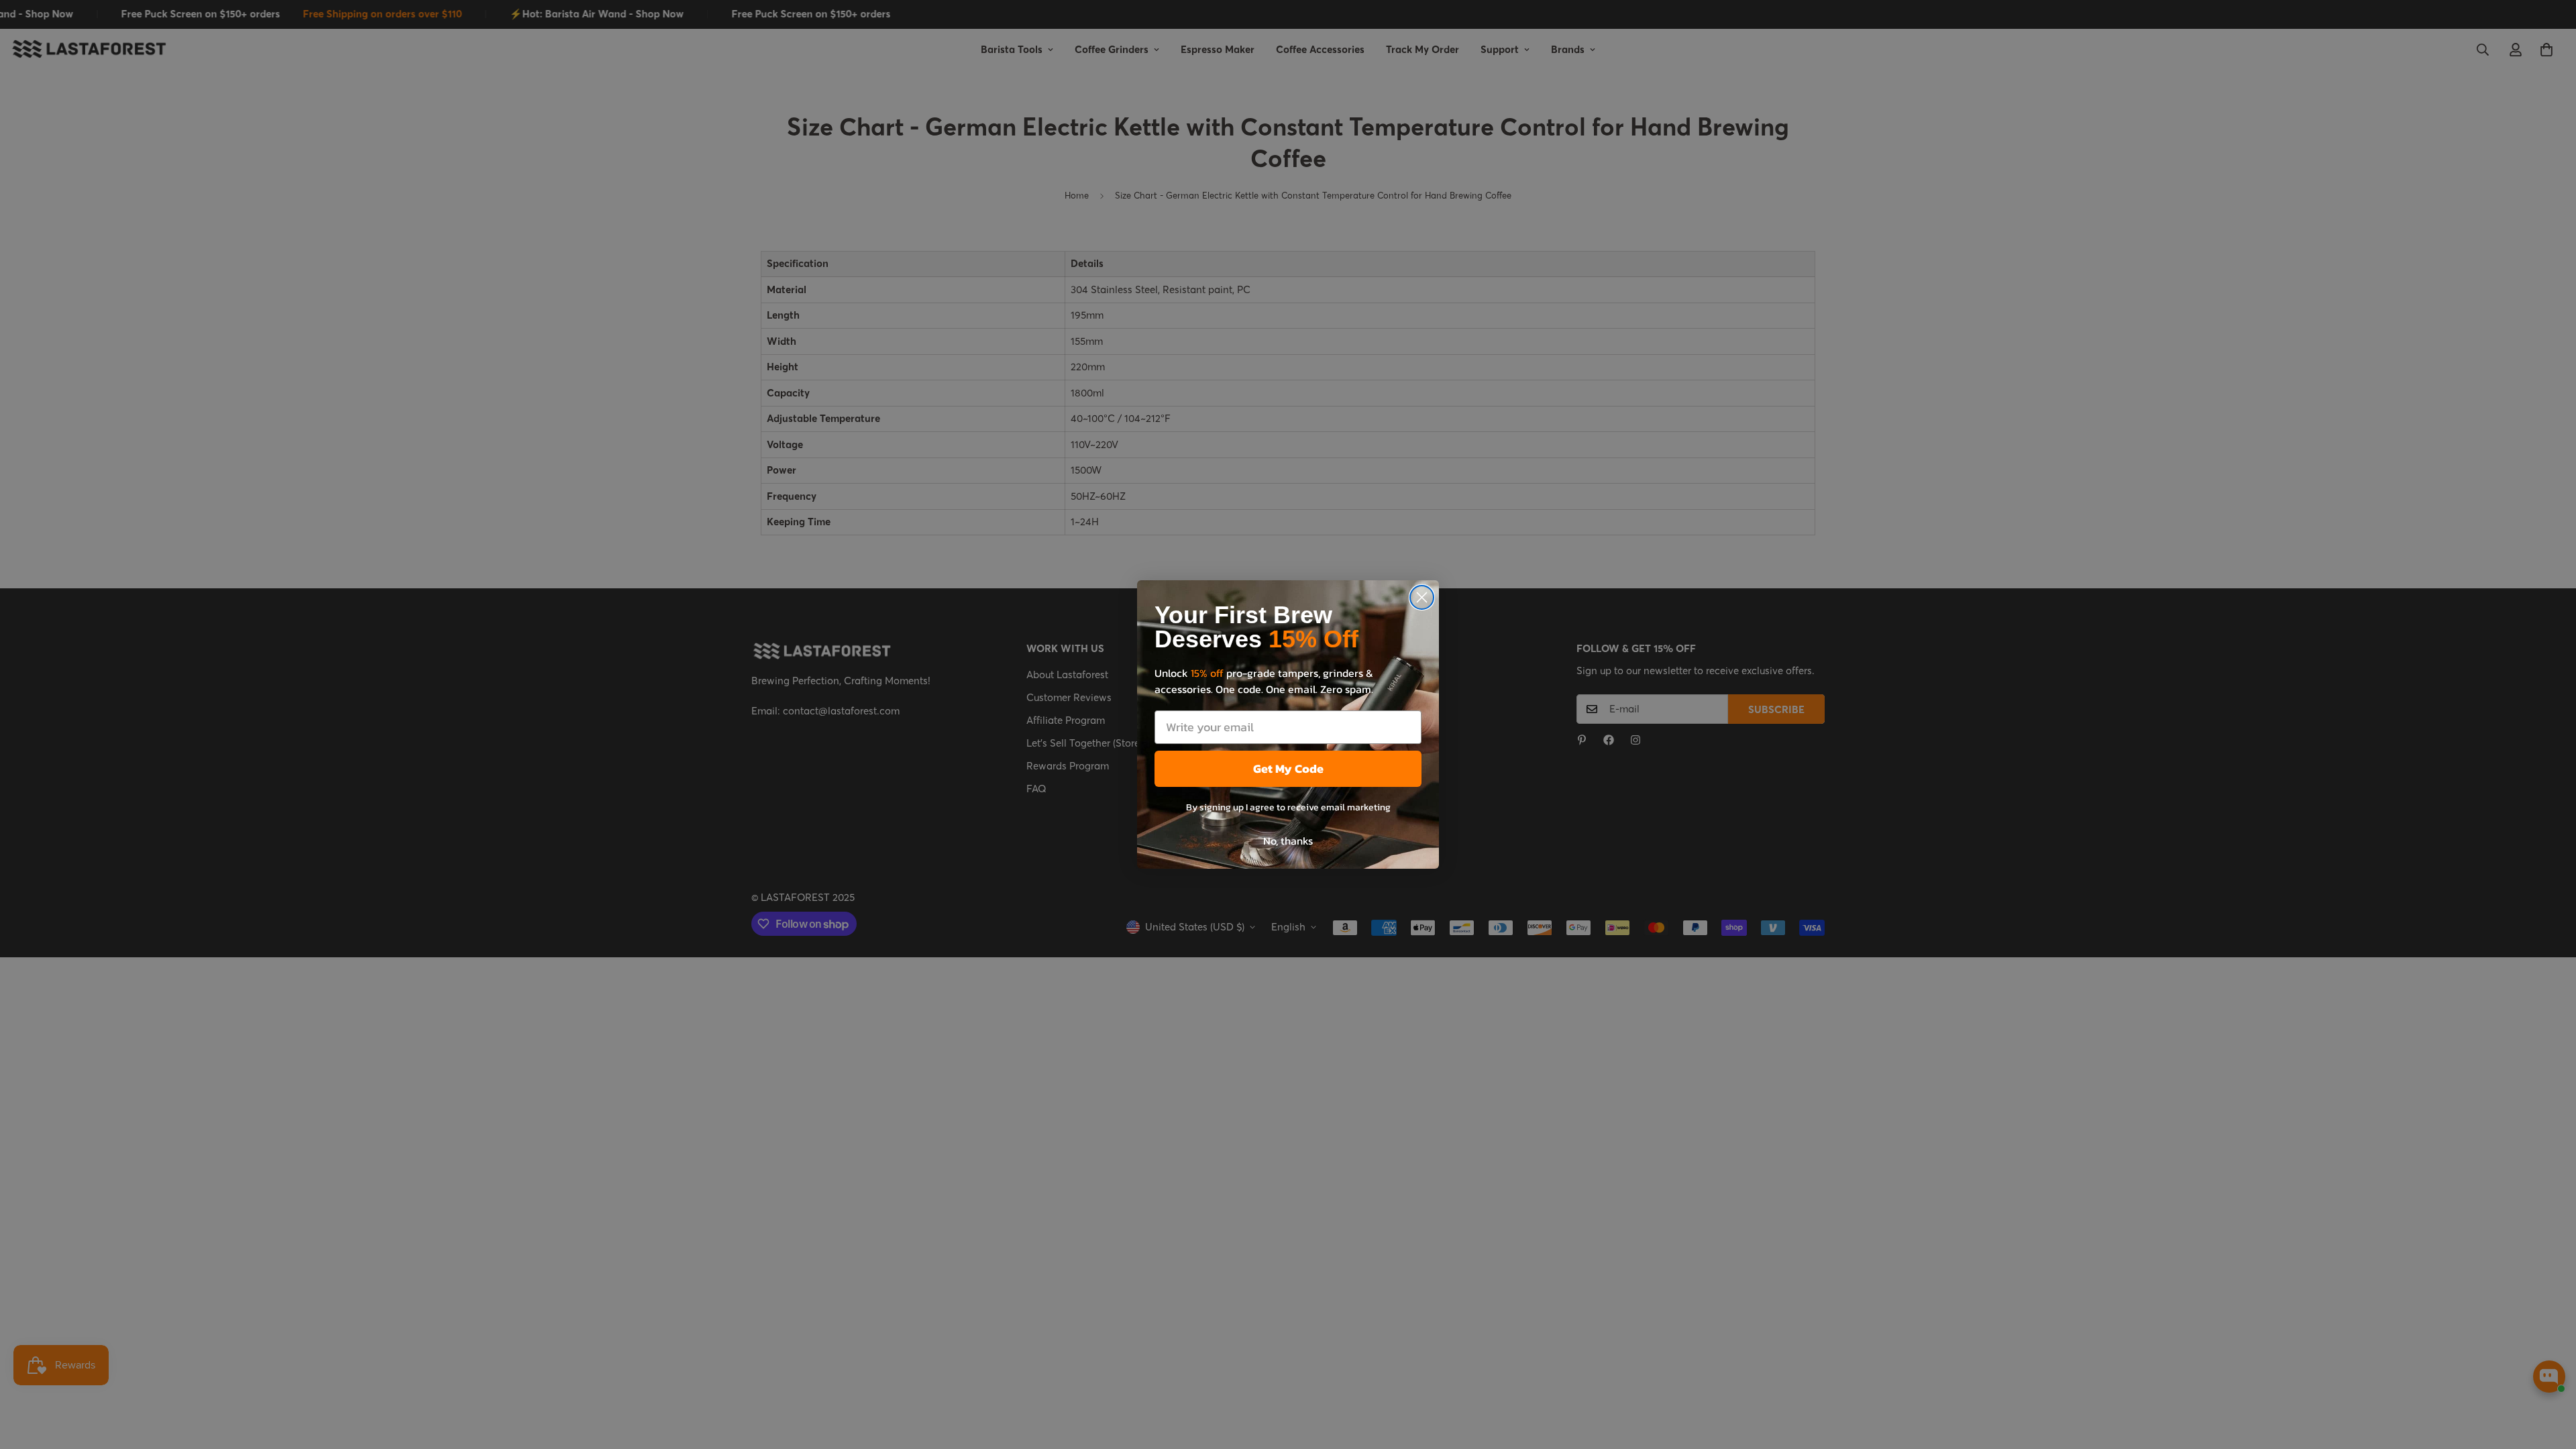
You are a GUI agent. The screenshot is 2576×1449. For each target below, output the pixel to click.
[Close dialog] (1422, 597)
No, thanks (1288, 841)
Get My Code (1288, 768)
